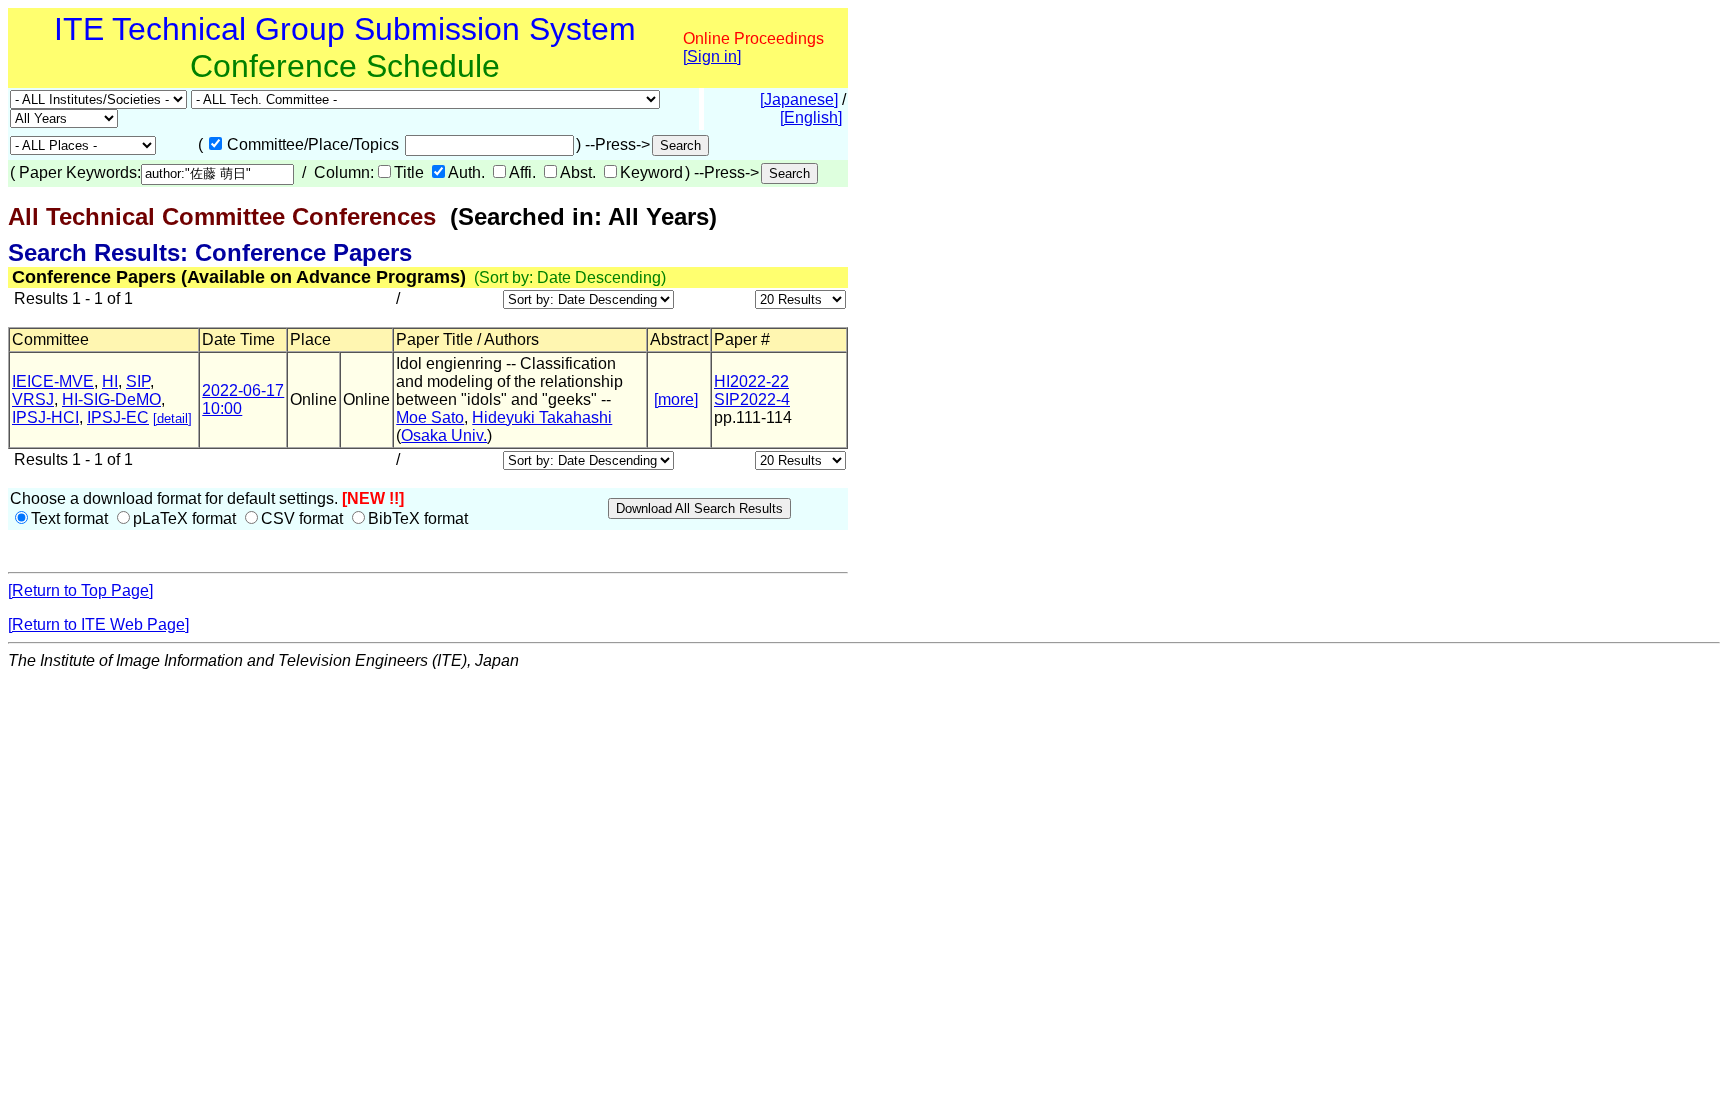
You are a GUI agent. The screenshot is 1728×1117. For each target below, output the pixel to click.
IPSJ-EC (118, 417)
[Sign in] (712, 56)
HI (110, 381)
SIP (138, 381)
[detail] (172, 418)
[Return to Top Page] (80, 590)
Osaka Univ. (444, 435)
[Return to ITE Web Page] (98, 624)
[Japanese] (799, 99)
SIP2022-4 (752, 399)
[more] (676, 399)
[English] (811, 117)
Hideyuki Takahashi (542, 417)
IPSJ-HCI (45, 417)
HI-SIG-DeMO (111, 399)
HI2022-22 (751, 381)
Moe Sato (430, 417)
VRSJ (33, 399)
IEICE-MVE (53, 381)
